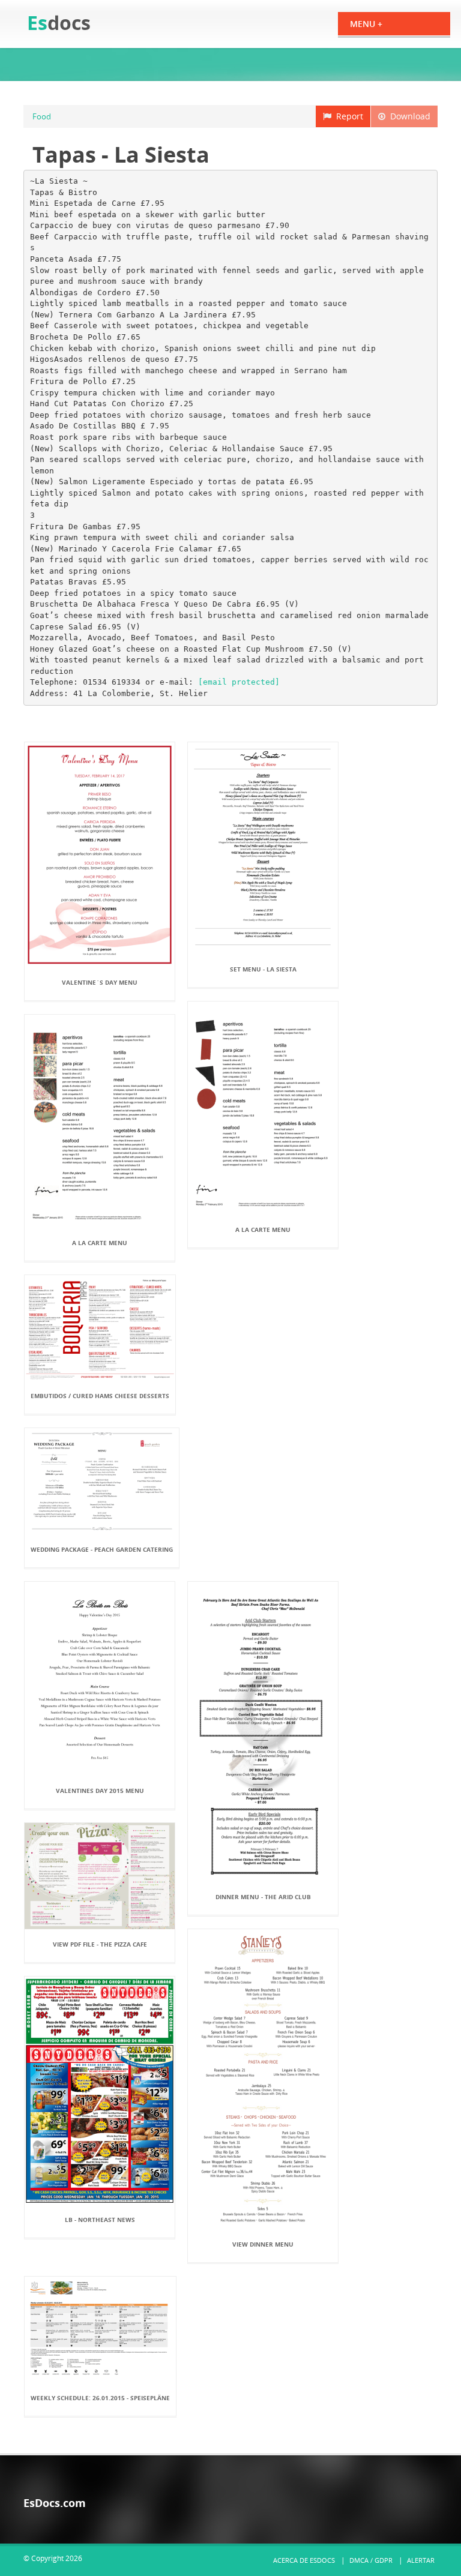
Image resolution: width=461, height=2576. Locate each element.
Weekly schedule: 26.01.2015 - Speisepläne (100, 2398)
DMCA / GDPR (371, 2560)
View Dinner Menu (263, 2244)
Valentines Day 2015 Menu (100, 1791)
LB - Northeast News (100, 2220)
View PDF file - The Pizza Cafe (100, 1944)
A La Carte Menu (263, 1229)
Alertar (421, 2560)
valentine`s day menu (100, 982)
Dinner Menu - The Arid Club (263, 1897)
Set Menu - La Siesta (263, 969)
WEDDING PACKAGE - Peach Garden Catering (102, 1549)
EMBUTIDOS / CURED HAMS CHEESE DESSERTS (100, 1396)
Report (347, 116)
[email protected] (239, 682)
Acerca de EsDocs (304, 2560)
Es (59, 23)
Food (42, 116)
